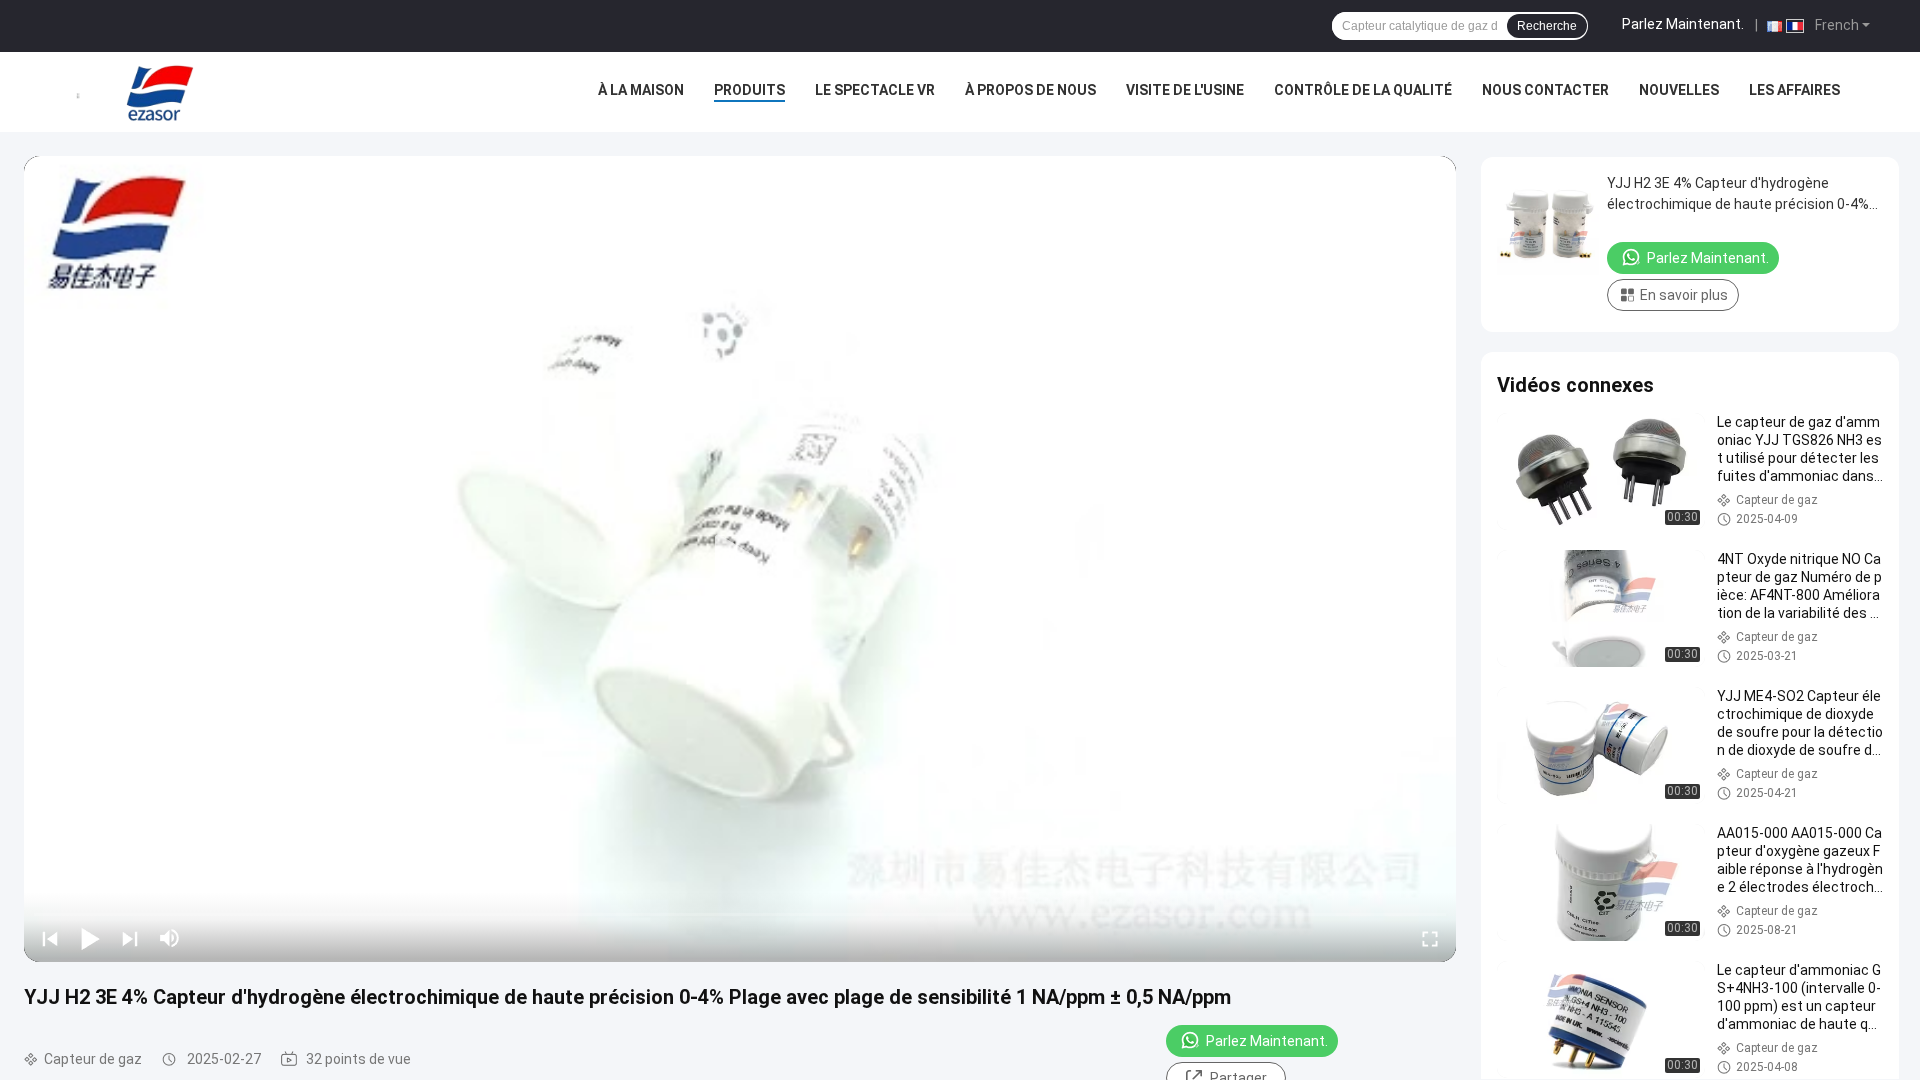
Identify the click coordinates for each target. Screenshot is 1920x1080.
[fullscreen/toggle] (1430, 938)
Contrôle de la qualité (1363, 90)
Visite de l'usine (1185, 90)
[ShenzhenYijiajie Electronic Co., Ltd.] (160, 92)
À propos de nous (1030, 90)
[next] (130, 938)
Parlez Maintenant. (1683, 24)
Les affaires (1794, 90)
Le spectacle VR (875, 90)
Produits (749, 90)
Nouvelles (1679, 90)
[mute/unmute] (170, 938)
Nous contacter (1545, 90)
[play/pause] (90, 938)
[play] (740, 559)
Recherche (1547, 26)
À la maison (641, 90)
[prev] (50, 938)
